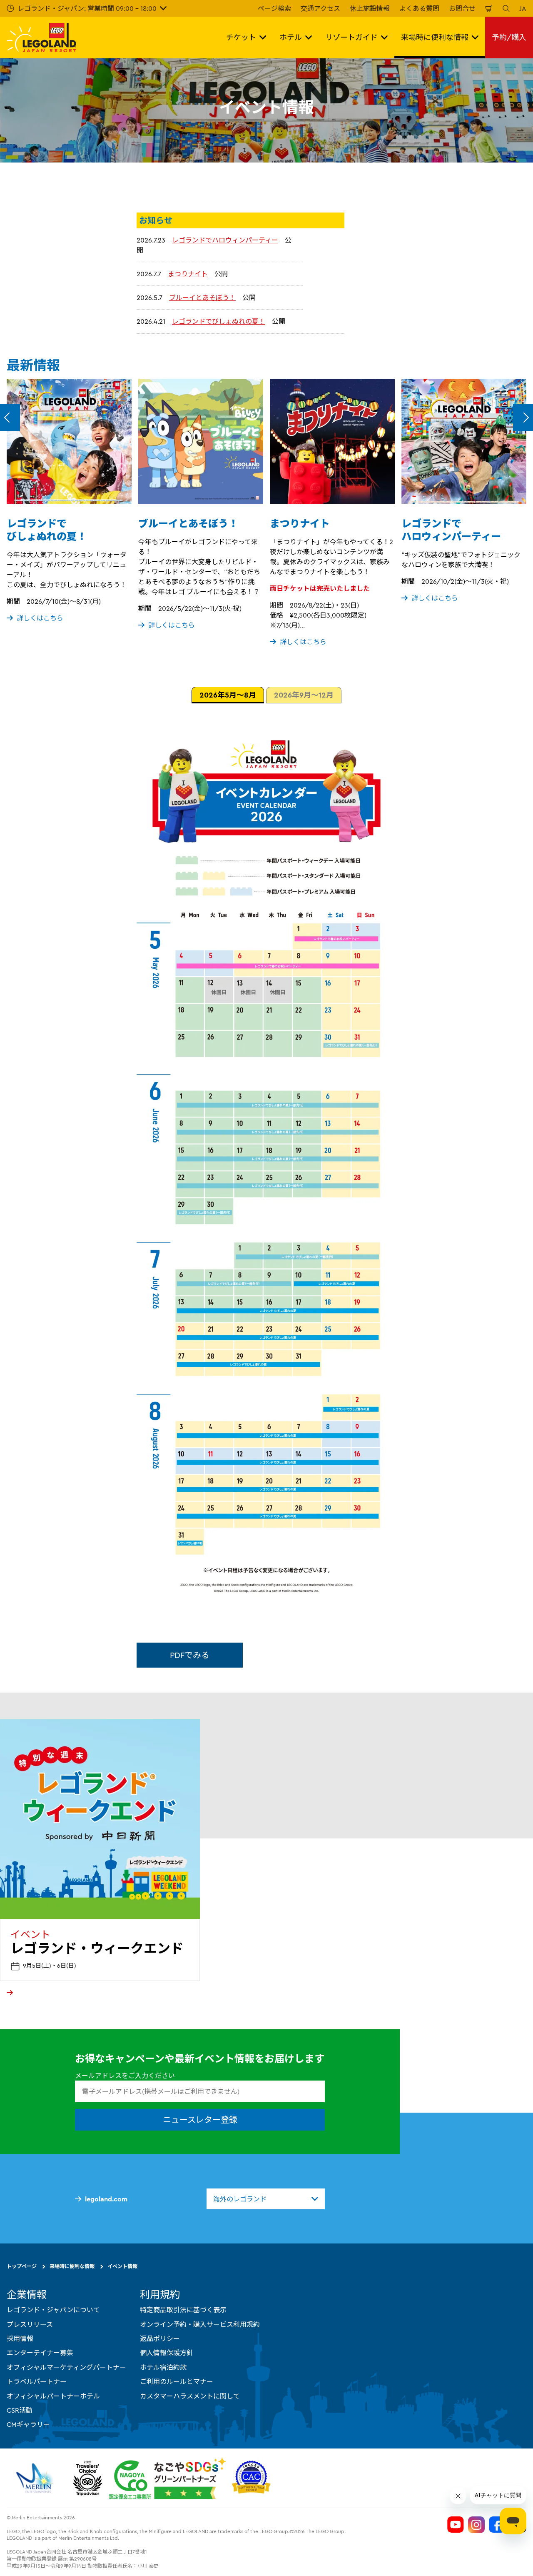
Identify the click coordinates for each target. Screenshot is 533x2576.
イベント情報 (122, 2266)
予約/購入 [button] (509, 37)
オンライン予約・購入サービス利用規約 (200, 2324)
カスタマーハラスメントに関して (190, 2396)
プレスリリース (30, 2324)
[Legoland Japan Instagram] (476, 2525)
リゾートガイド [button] (351, 37)
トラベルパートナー (37, 2381)
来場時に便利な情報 (72, 2266)
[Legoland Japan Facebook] (497, 2525)
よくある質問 (419, 8)
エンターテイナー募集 (40, 2353)
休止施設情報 (370, 8)
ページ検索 (274, 8)
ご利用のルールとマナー (177, 2381)
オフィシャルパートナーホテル (53, 2396)
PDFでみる (190, 1655)
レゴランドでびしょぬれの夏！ (219, 321)
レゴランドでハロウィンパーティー (225, 240)
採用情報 (20, 2338)
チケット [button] (241, 37)
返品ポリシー (160, 2338)
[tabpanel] (266, 1167)
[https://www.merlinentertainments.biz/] (36, 2478)
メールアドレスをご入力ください (125, 2076)
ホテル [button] (291, 37)
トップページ (22, 2266)
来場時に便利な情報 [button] (435, 37)
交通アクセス (320, 8)
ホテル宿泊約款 (163, 2367)
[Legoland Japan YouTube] (456, 2525)
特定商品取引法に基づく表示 (183, 2310)
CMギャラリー (28, 2424)
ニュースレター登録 (200, 2120)
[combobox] (266, 2199)
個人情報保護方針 (167, 2353)
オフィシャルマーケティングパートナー (66, 2367)
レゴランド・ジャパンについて (53, 2310)
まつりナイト (188, 274)
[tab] (228, 695)
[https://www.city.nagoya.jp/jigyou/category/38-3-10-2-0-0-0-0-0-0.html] (168, 2478)
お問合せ (462, 8)
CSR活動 (20, 2410)
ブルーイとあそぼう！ (202, 298)
